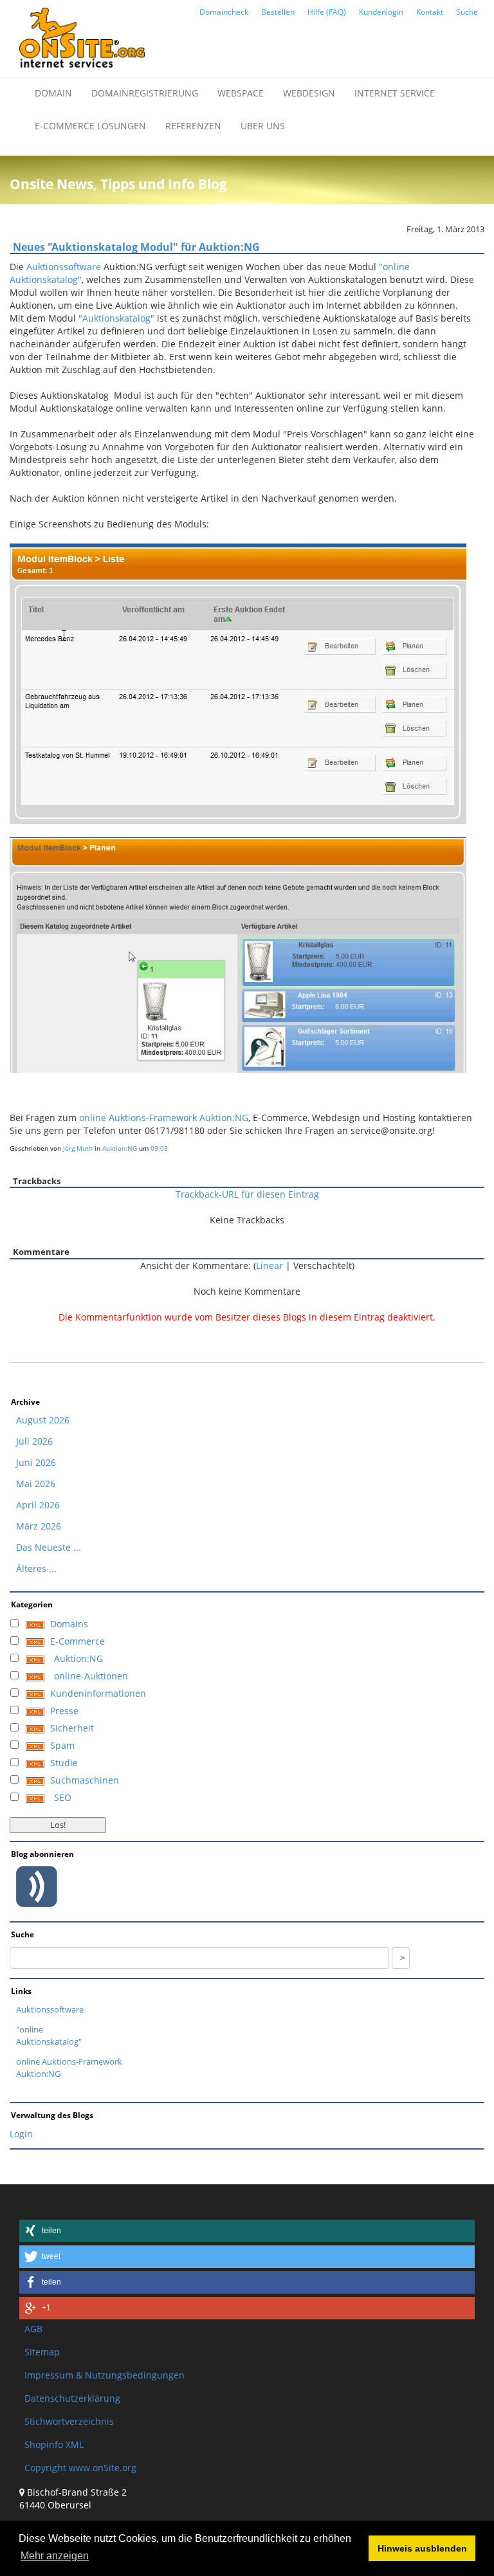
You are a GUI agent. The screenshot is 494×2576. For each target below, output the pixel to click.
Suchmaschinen (85, 1780)
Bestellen (278, 12)
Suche (467, 12)
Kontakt (430, 12)
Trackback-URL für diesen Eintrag (247, 1194)
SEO (63, 1797)
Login (21, 2134)
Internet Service (395, 93)
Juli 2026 (34, 1441)
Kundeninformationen (98, 1693)
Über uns (263, 126)
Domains (69, 1624)
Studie (64, 1763)
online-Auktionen (91, 1676)
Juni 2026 (36, 1462)
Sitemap (42, 2352)
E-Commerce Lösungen (90, 126)
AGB (33, 2329)
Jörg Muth (78, 1148)
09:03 (159, 1148)
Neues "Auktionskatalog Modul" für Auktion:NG (136, 247)
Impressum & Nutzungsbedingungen (105, 2375)
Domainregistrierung (145, 93)
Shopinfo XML (54, 2444)
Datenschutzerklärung (72, 2398)
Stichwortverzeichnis (69, 2421)
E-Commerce (78, 1641)
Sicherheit (72, 1728)
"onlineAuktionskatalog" (49, 2035)
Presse (64, 1711)
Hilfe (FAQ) (327, 12)
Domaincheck (224, 12)
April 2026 (38, 1505)
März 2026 (39, 1526)
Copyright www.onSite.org (80, 2468)
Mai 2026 (36, 1484)
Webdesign (309, 93)
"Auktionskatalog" (116, 318)
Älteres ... (36, 1568)
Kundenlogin (381, 12)
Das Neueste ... (49, 1547)
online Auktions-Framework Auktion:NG (164, 1118)
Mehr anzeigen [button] (55, 2556)
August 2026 (43, 1420)
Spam (62, 1745)
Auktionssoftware (64, 267)
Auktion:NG (120, 1148)
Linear (270, 1265)
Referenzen (193, 126)
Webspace (241, 93)
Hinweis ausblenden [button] (422, 2548)
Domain (53, 93)
